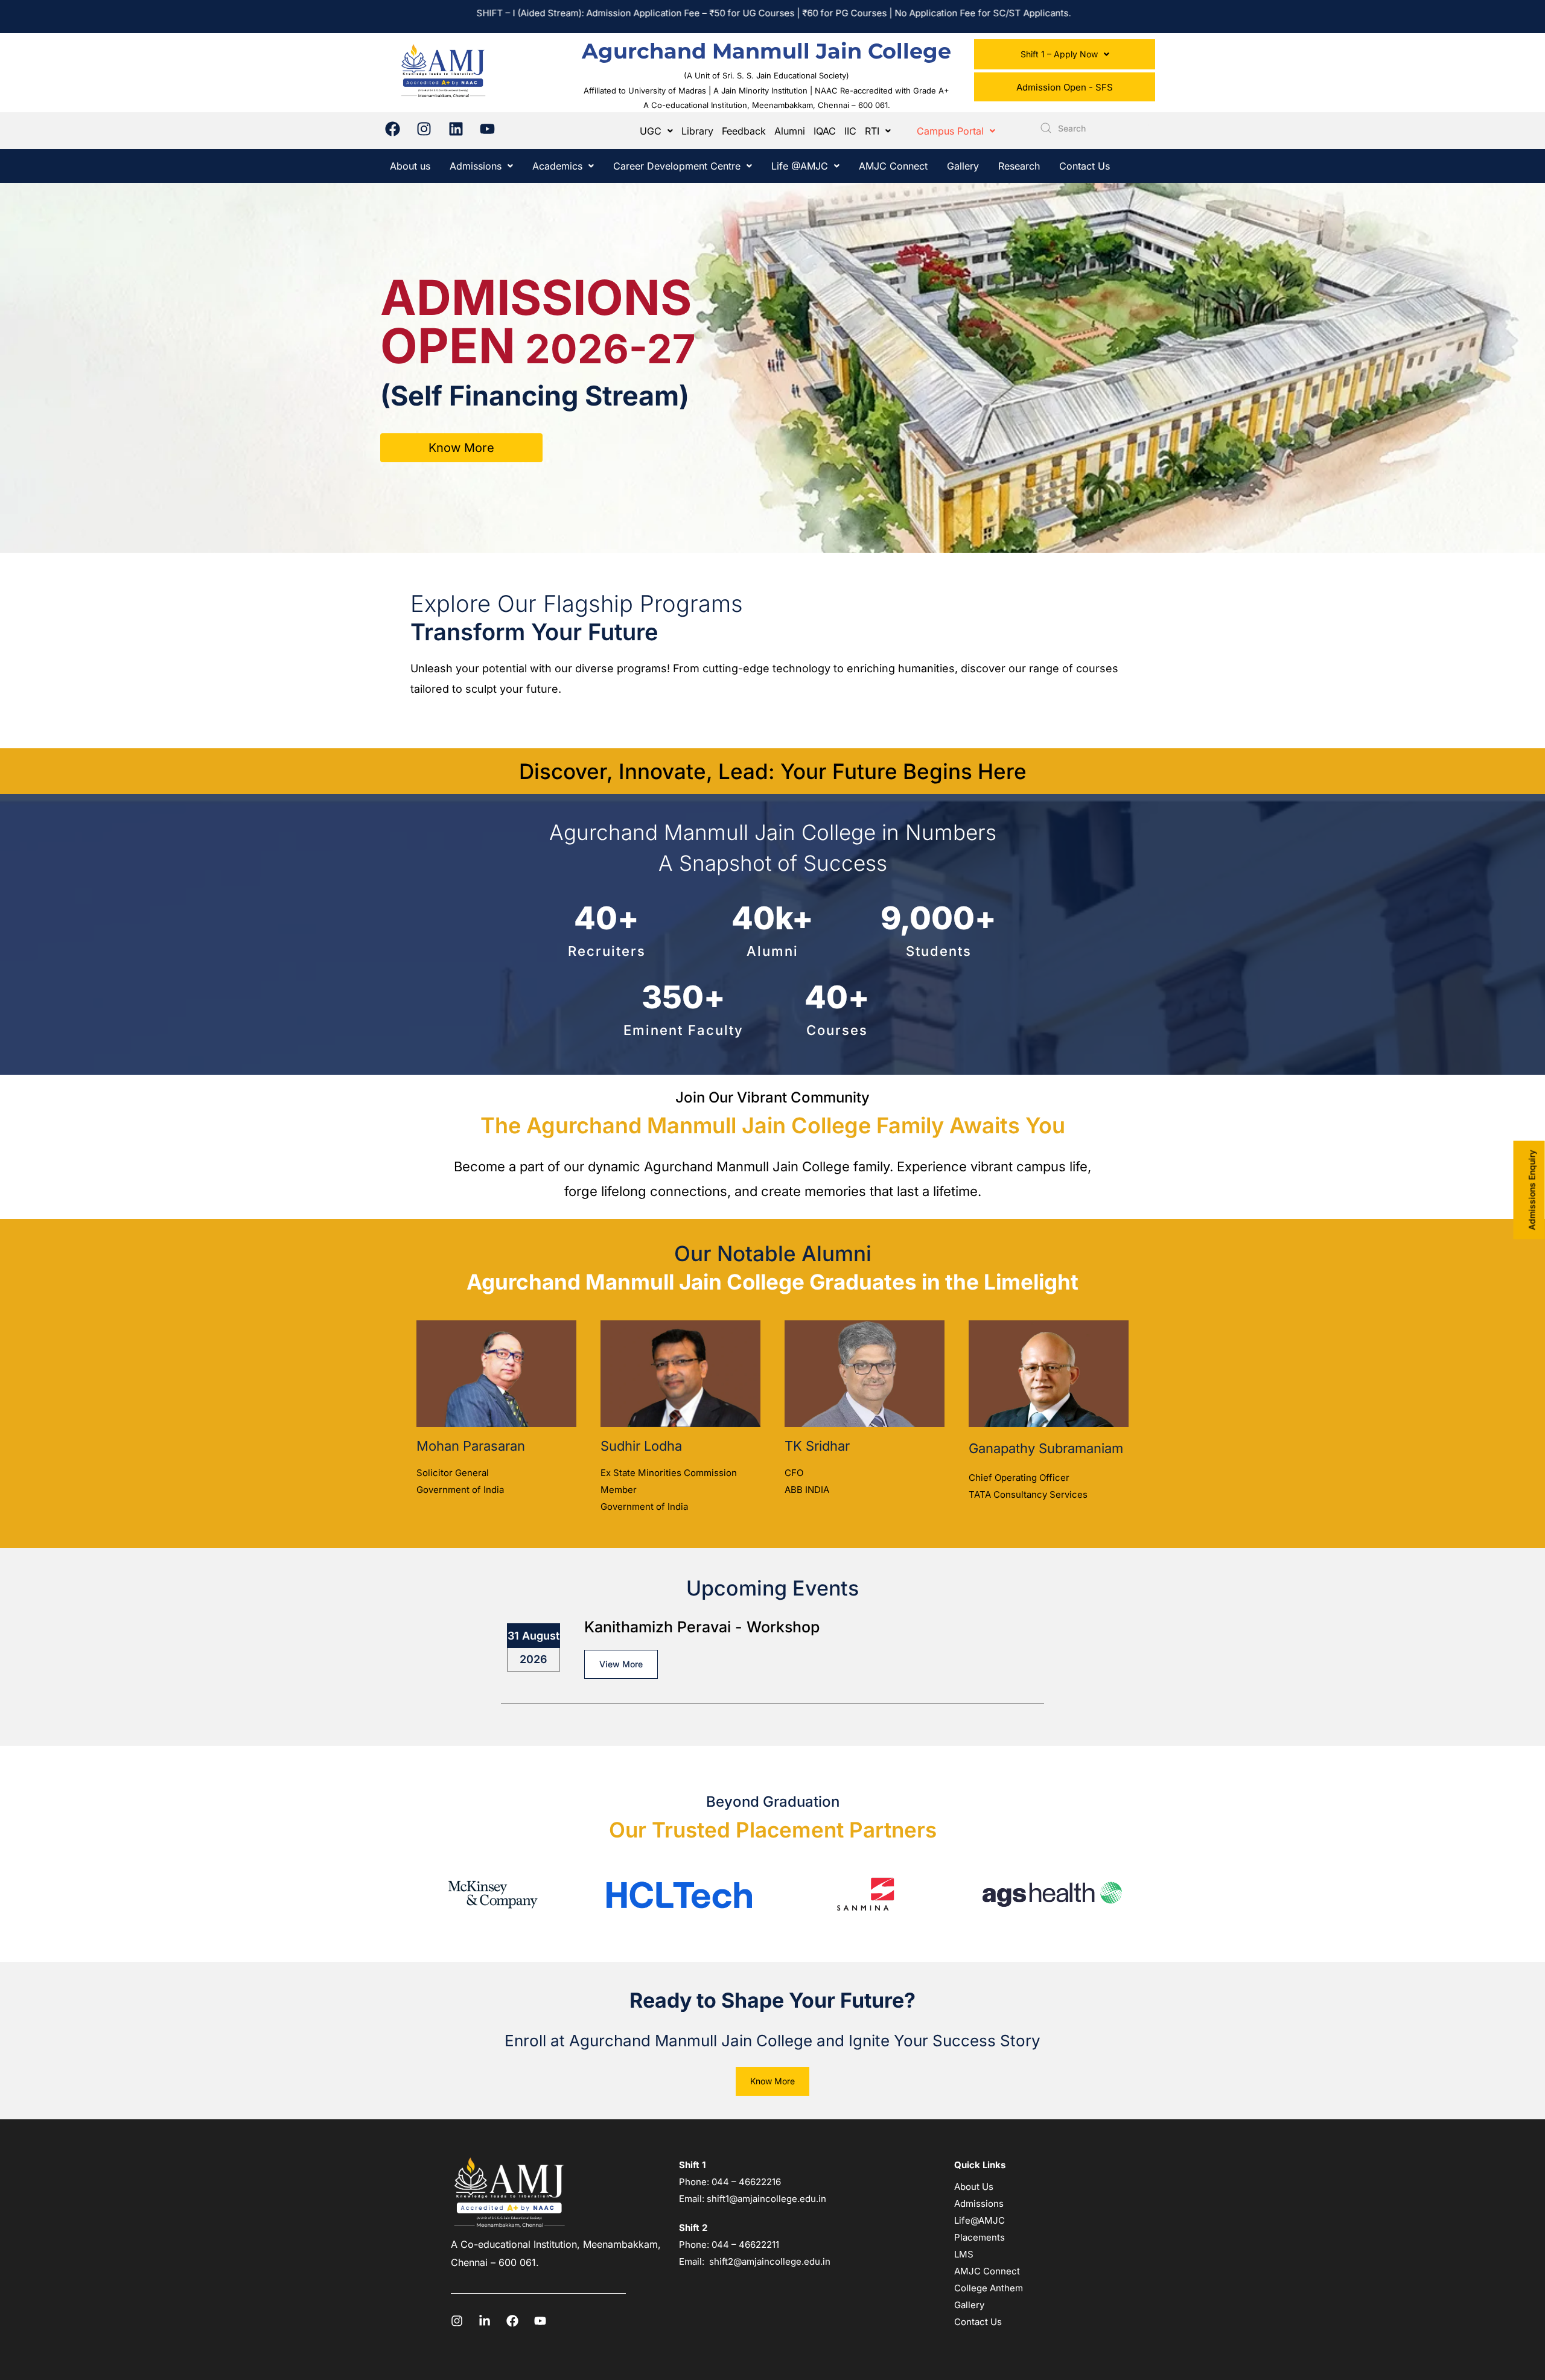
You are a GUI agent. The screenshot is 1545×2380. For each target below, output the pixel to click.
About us (410, 166)
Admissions (476, 166)
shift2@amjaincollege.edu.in (770, 2261)
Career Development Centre (677, 166)
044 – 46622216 (745, 2182)
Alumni (790, 131)
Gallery (963, 166)
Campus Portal (950, 131)
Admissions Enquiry (1532, 1190)
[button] (1065, 54)
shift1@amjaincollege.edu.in (766, 2199)
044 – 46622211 (745, 2245)
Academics (557, 166)
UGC (651, 131)
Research (1019, 166)
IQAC (825, 131)
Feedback (744, 131)
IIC (850, 131)
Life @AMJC (800, 166)
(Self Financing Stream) (535, 396)
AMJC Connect (893, 166)
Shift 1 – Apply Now (1059, 54)
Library (697, 131)
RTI (872, 131)
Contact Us (1085, 166)
